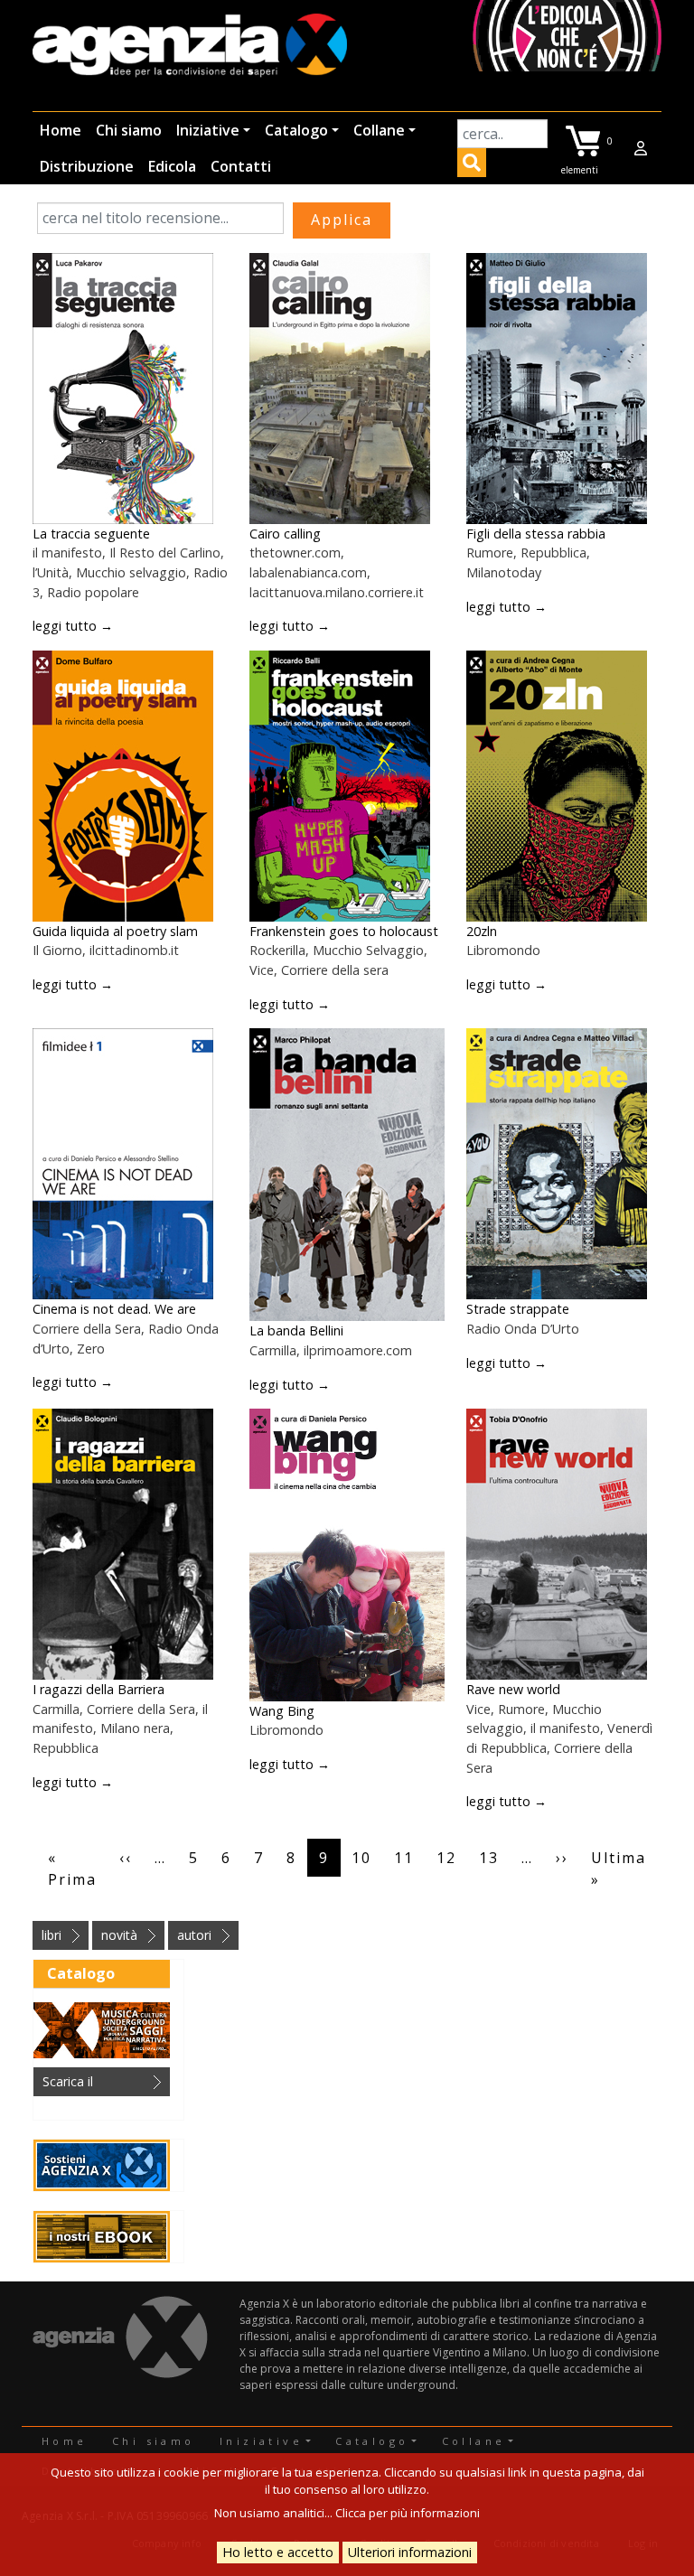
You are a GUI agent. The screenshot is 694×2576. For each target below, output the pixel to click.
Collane (379, 130)
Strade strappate (518, 1309)
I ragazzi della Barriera (98, 1689)
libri (52, 1935)
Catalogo (296, 130)
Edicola (172, 166)
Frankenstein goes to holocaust (344, 931)
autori (194, 1935)
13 (489, 1858)
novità (119, 1935)
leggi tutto (73, 626)
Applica (472, 165)
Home (61, 130)
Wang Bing (282, 1711)
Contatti (241, 166)
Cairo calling (285, 534)
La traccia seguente (91, 534)
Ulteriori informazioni (410, 2552)
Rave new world (513, 1689)
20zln (482, 931)
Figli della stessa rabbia (536, 534)
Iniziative (208, 130)
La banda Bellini (296, 1330)
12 (446, 1858)
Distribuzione (87, 166)
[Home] (190, 47)
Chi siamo (129, 130)
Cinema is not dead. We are (114, 1309)
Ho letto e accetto (278, 2552)
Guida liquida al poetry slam (115, 931)
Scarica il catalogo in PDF (89, 2084)
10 (361, 1858)
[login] (641, 148)
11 (404, 1858)
